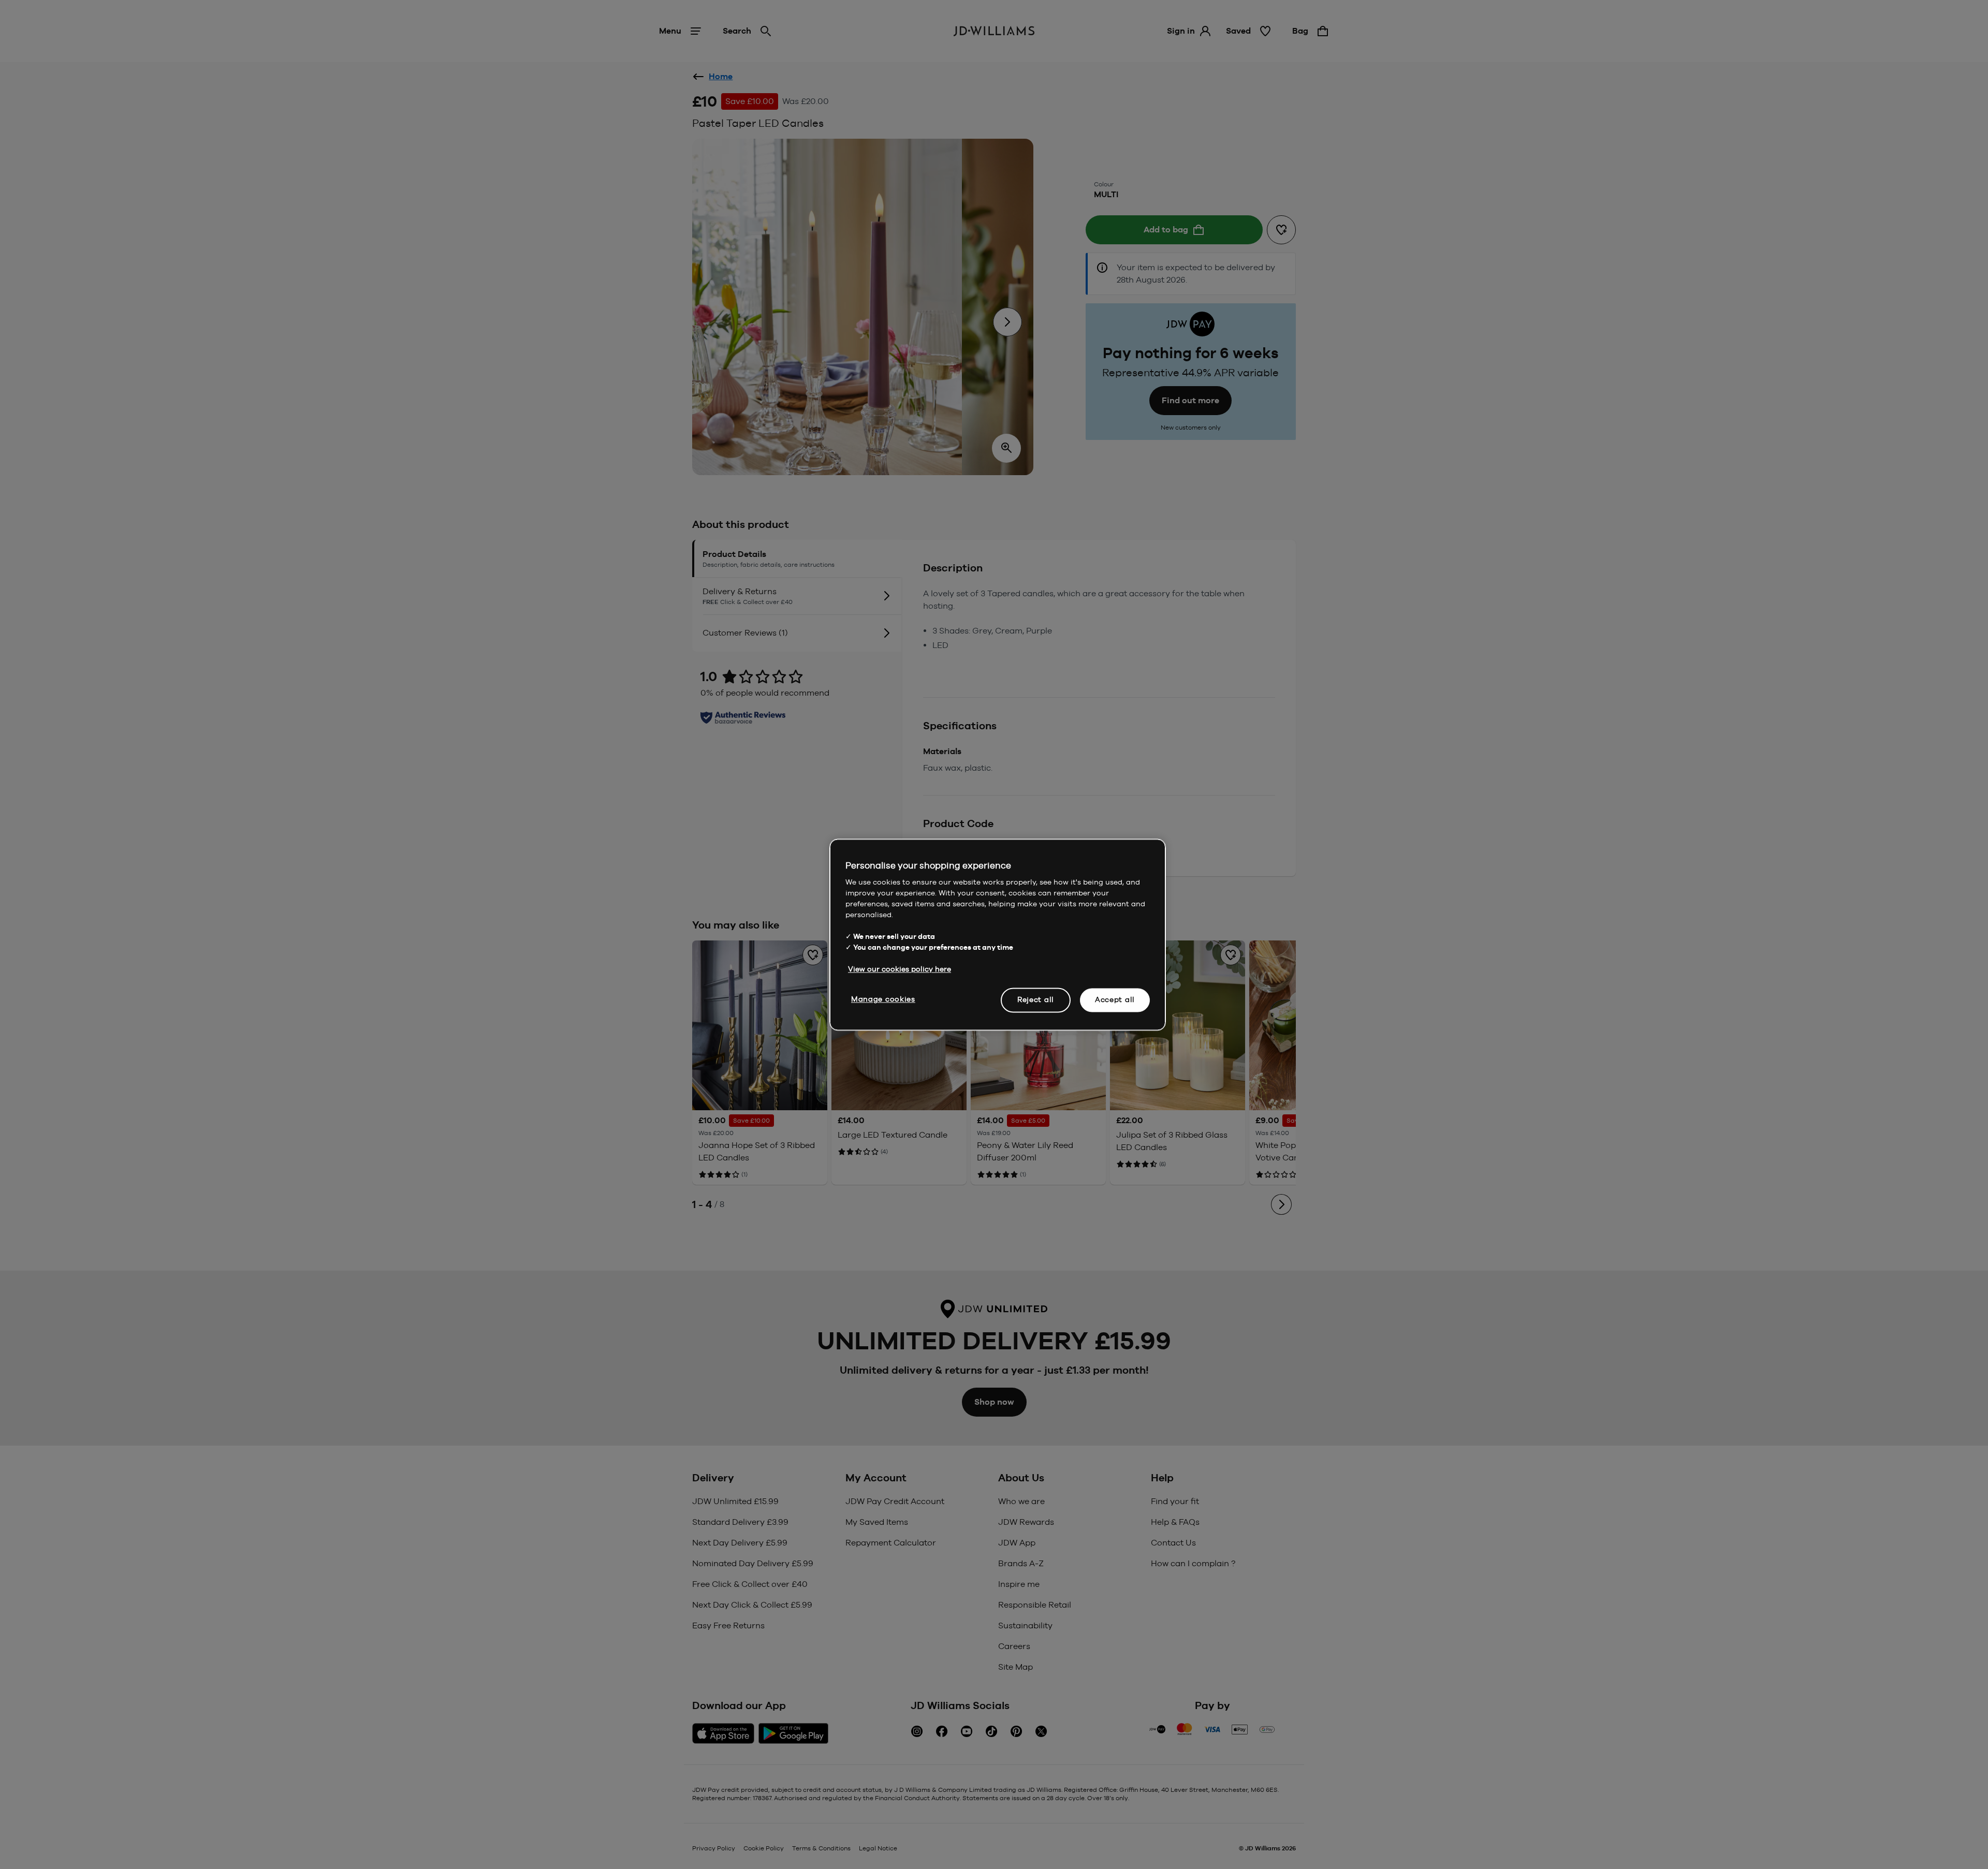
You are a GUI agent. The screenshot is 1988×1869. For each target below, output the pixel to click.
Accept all (1115, 999)
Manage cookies (883, 999)
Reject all (1036, 999)
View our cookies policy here (900, 969)
